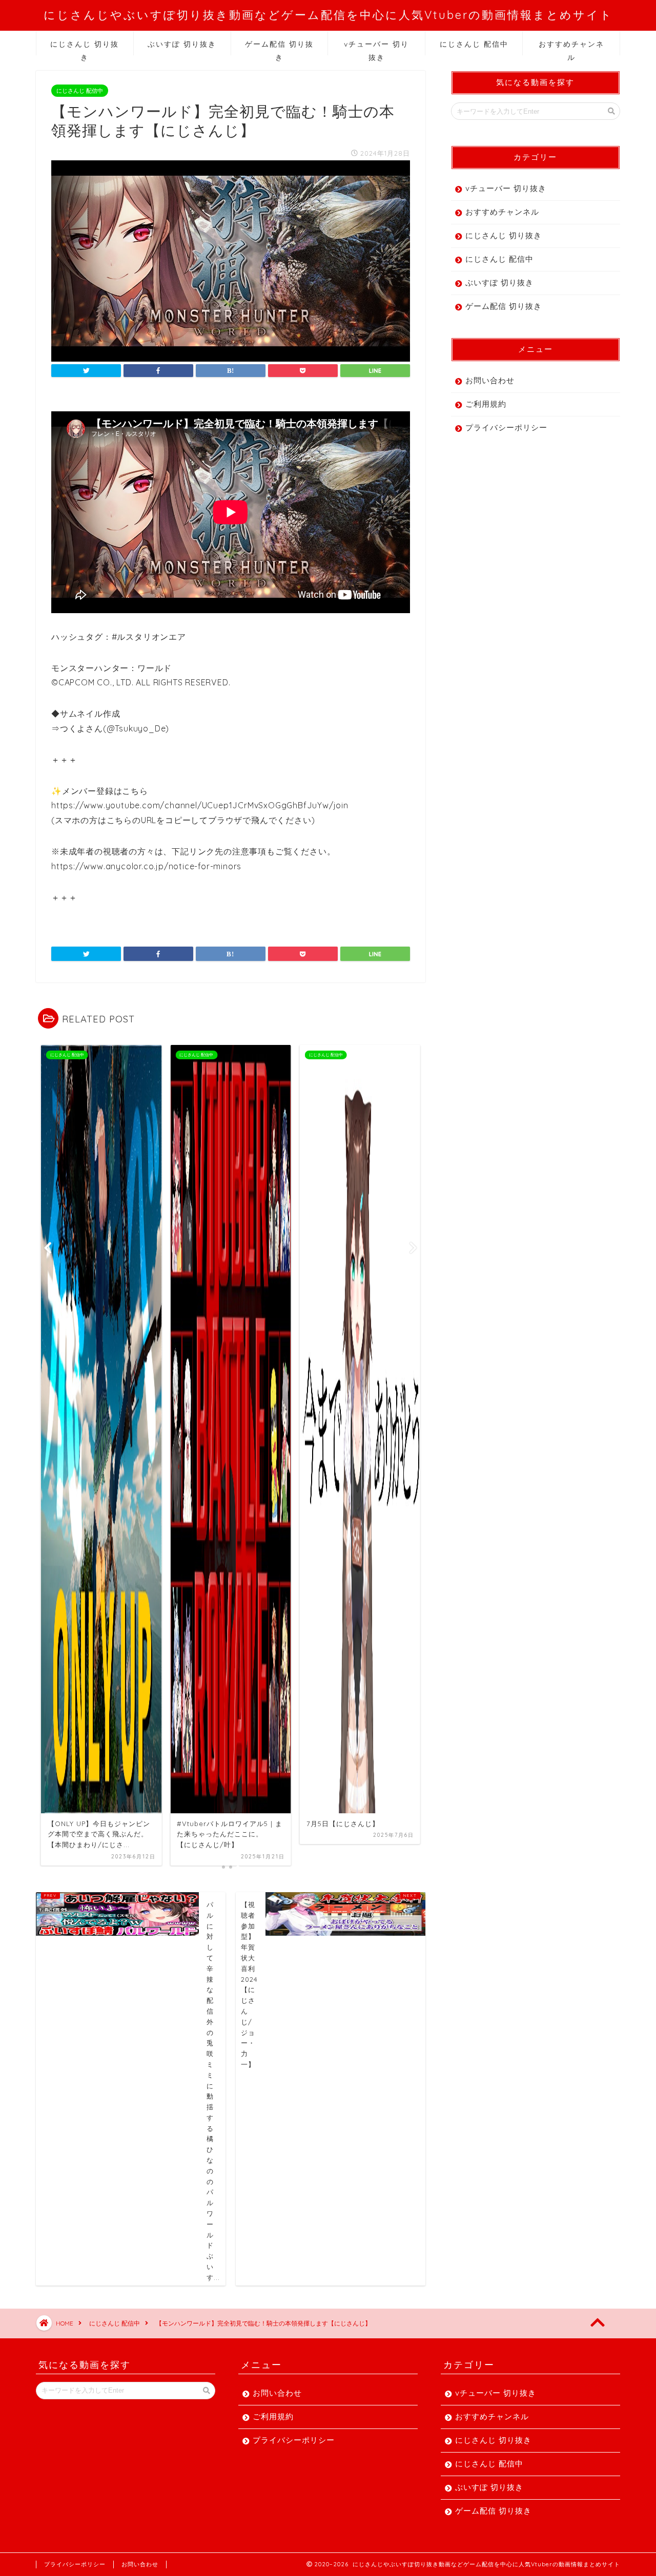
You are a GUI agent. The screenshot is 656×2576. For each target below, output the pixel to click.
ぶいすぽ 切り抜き (182, 44)
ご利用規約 (486, 404)
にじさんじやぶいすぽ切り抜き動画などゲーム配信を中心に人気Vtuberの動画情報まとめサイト (328, 15)
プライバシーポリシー (506, 427)
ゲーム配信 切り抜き (279, 47)
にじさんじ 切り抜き (85, 47)
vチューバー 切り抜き (376, 47)
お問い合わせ (490, 380)
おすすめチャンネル (571, 47)
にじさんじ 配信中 (474, 44)
